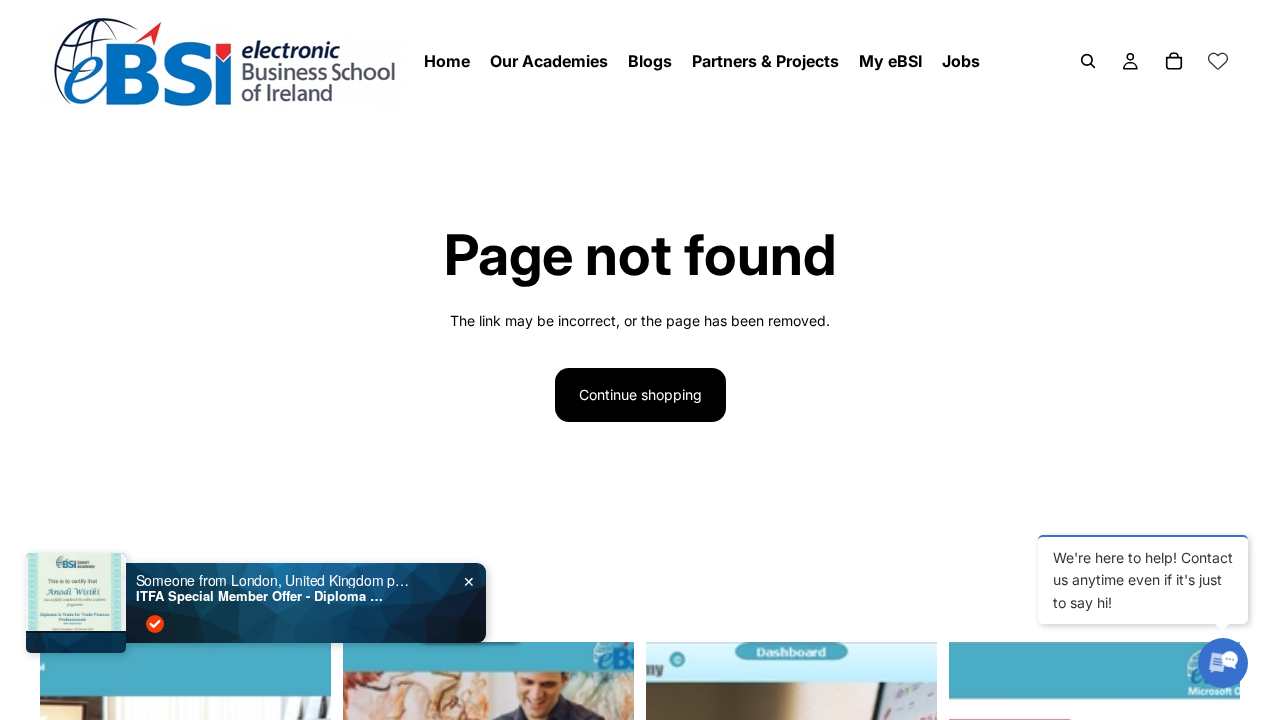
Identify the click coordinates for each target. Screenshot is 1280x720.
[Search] (1088, 61)
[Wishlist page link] (1218, 61)
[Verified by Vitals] (155, 624)
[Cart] (1174, 61)
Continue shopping (640, 394)
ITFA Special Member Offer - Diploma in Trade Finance (261, 596)
